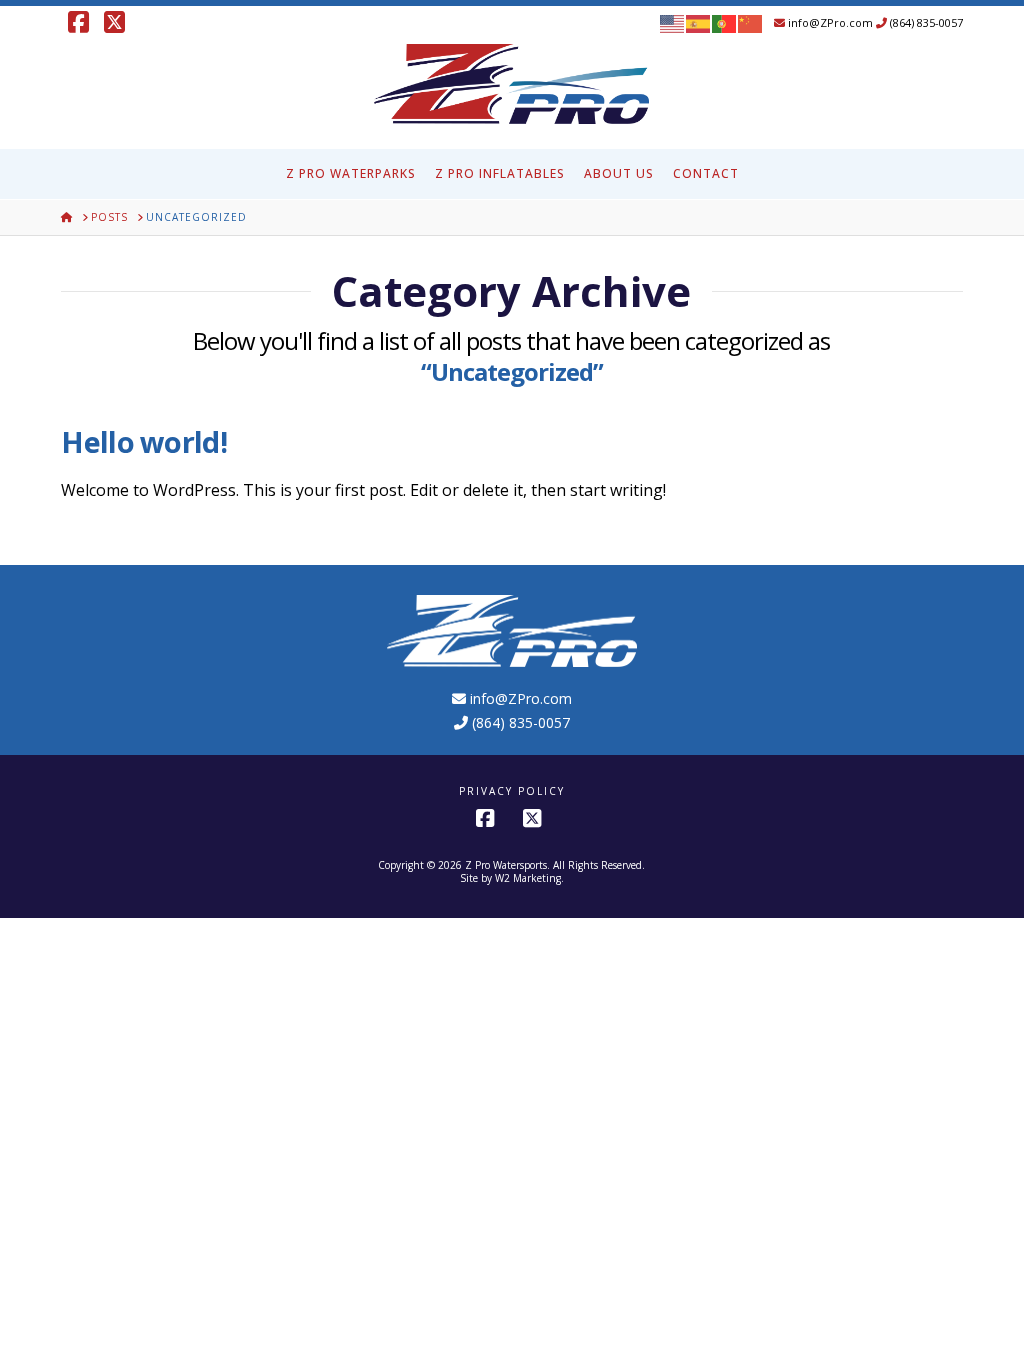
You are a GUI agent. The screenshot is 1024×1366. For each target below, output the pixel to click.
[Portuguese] (725, 22)
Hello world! (143, 441)
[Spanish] (699, 22)
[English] (673, 22)
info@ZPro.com (829, 22)
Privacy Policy (512, 791)
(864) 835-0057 (925, 22)
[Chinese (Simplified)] (751, 22)
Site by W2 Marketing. (512, 878)
